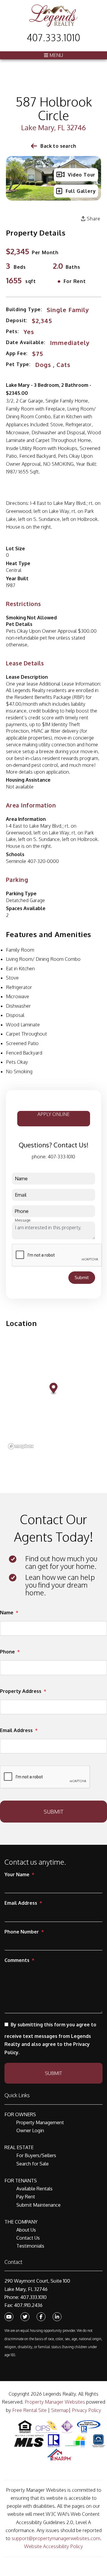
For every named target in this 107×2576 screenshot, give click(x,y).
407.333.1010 (53, 38)
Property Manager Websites (55, 2402)
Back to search (58, 146)
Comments (17, 1960)
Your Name (17, 1874)
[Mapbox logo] (21, 1446)
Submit (82, 1277)
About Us (26, 2230)
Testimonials (30, 2246)
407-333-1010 (61, 1157)
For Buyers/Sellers (36, 2155)
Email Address (16, 1730)
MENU (56, 55)
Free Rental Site (29, 2410)
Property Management (40, 2122)
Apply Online (53, 1114)
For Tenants (21, 2181)
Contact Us (28, 2238)
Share (93, 219)
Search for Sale (33, 2164)
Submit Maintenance (38, 2205)
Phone (7, 1652)
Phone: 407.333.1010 (26, 2297)
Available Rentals (34, 2189)
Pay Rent (26, 2197)
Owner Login (30, 2130)
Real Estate (19, 2147)
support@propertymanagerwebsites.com (56, 2538)
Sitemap (60, 2410)
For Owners (20, 2114)
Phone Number (22, 1932)
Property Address (21, 1691)
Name (7, 1613)
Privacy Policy (86, 2410)
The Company (21, 2222)
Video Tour (82, 175)
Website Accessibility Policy (53, 2546)
